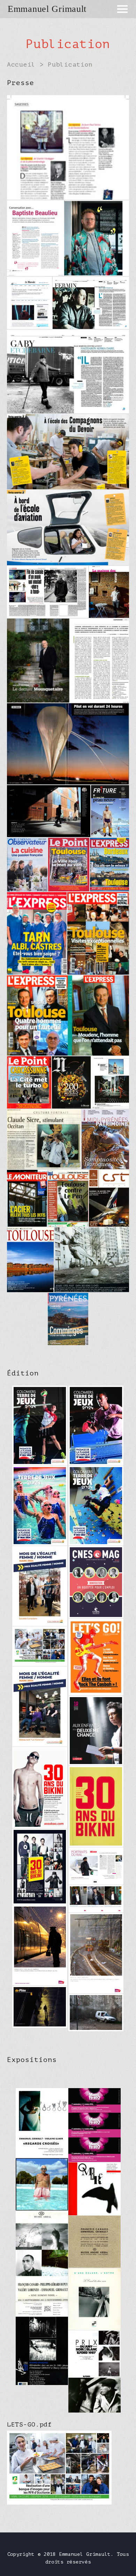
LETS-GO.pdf (29, 2424)
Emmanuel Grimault (47, 9)
